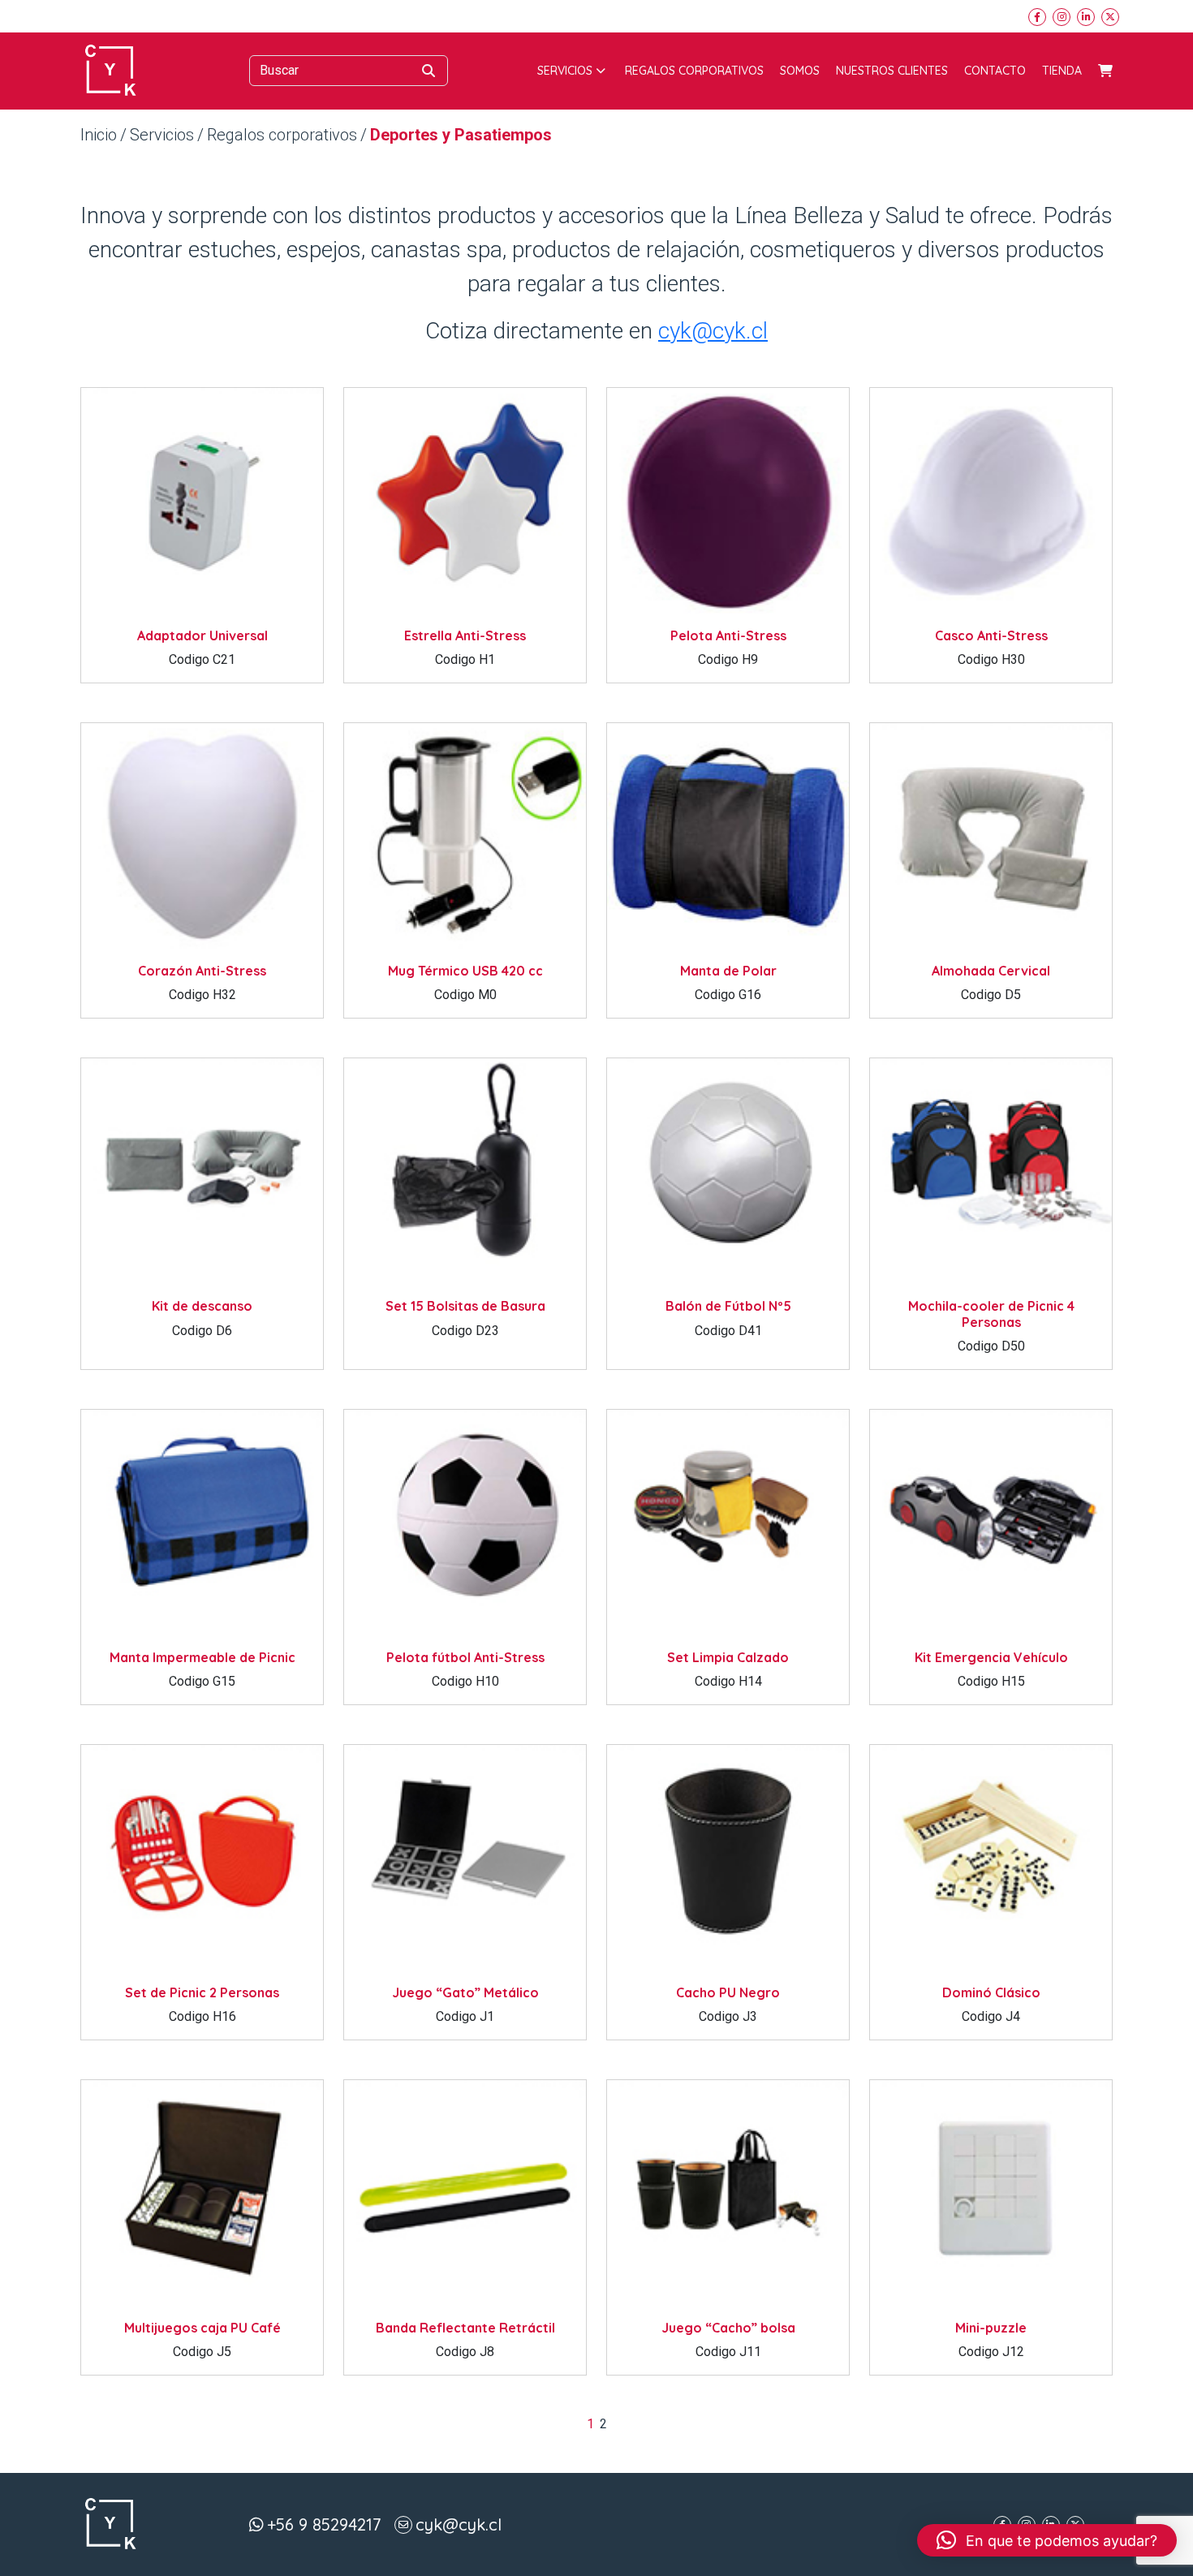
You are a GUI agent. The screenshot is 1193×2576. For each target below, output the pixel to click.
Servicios (565, 71)
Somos (800, 71)
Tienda (1062, 71)
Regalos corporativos (694, 71)
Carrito (1105, 71)
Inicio (99, 135)
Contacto (995, 71)
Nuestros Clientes (892, 71)
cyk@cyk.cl (713, 331)
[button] (1047, 2540)
